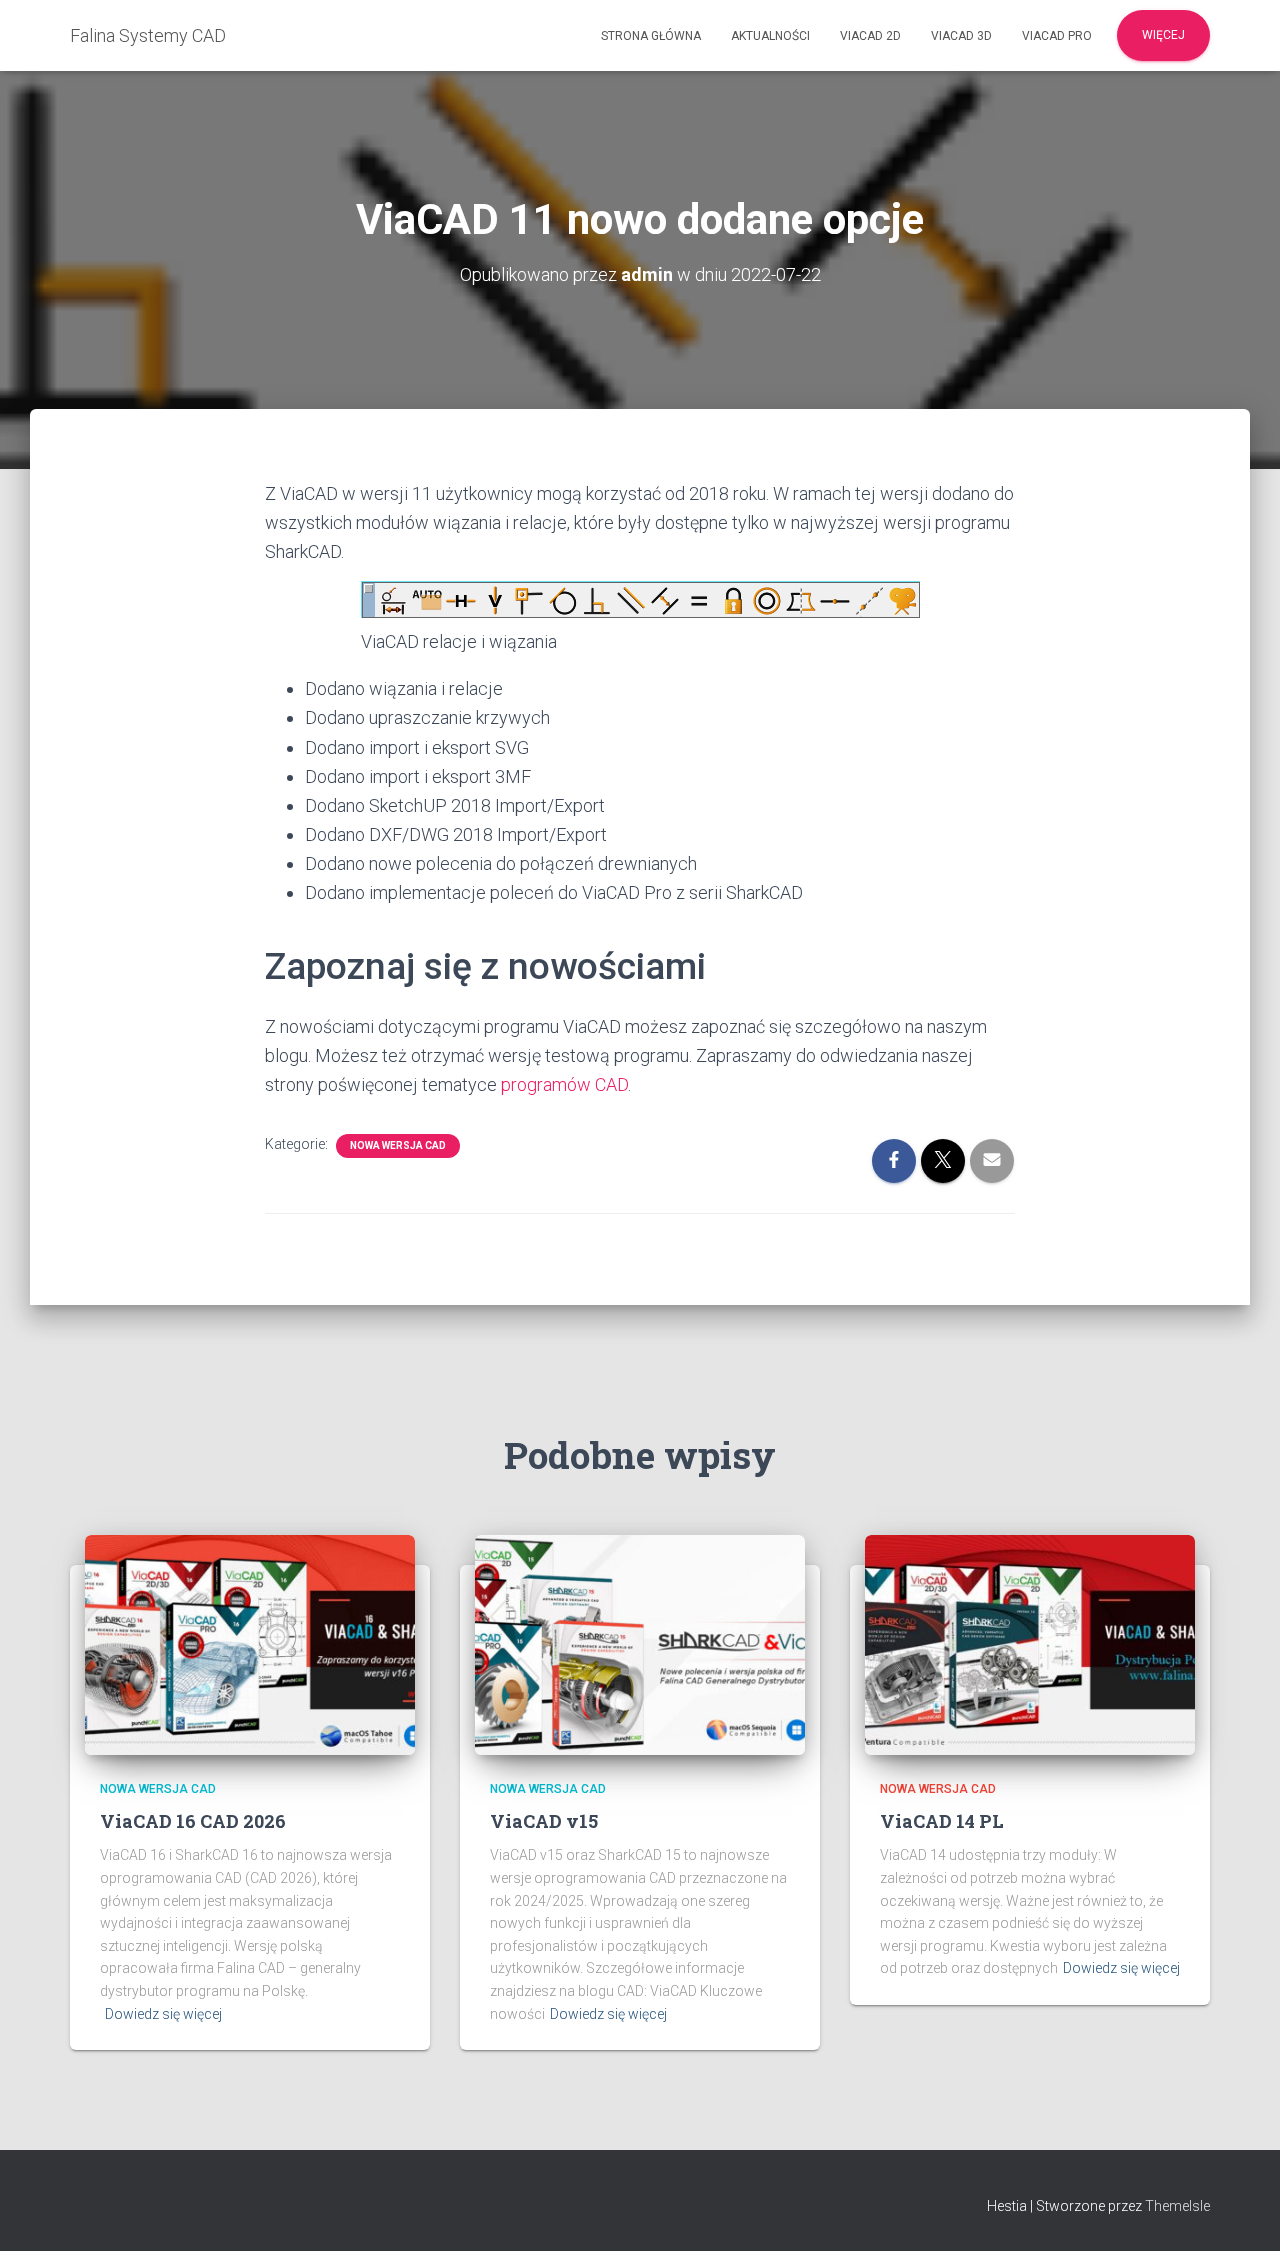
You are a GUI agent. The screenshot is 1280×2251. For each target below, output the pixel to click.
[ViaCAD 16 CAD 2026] (250, 1643)
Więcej (1163, 35)
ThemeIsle (1177, 2206)
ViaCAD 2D (870, 36)
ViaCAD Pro (1057, 36)
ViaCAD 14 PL (942, 1821)
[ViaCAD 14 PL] (1030, 1643)
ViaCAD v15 (544, 1821)
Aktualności (770, 36)
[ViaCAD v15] (640, 1643)
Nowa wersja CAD (398, 1145)
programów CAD (564, 1084)
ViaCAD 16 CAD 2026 (193, 1821)
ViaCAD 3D (961, 36)
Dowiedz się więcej (163, 2014)
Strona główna (651, 36)
